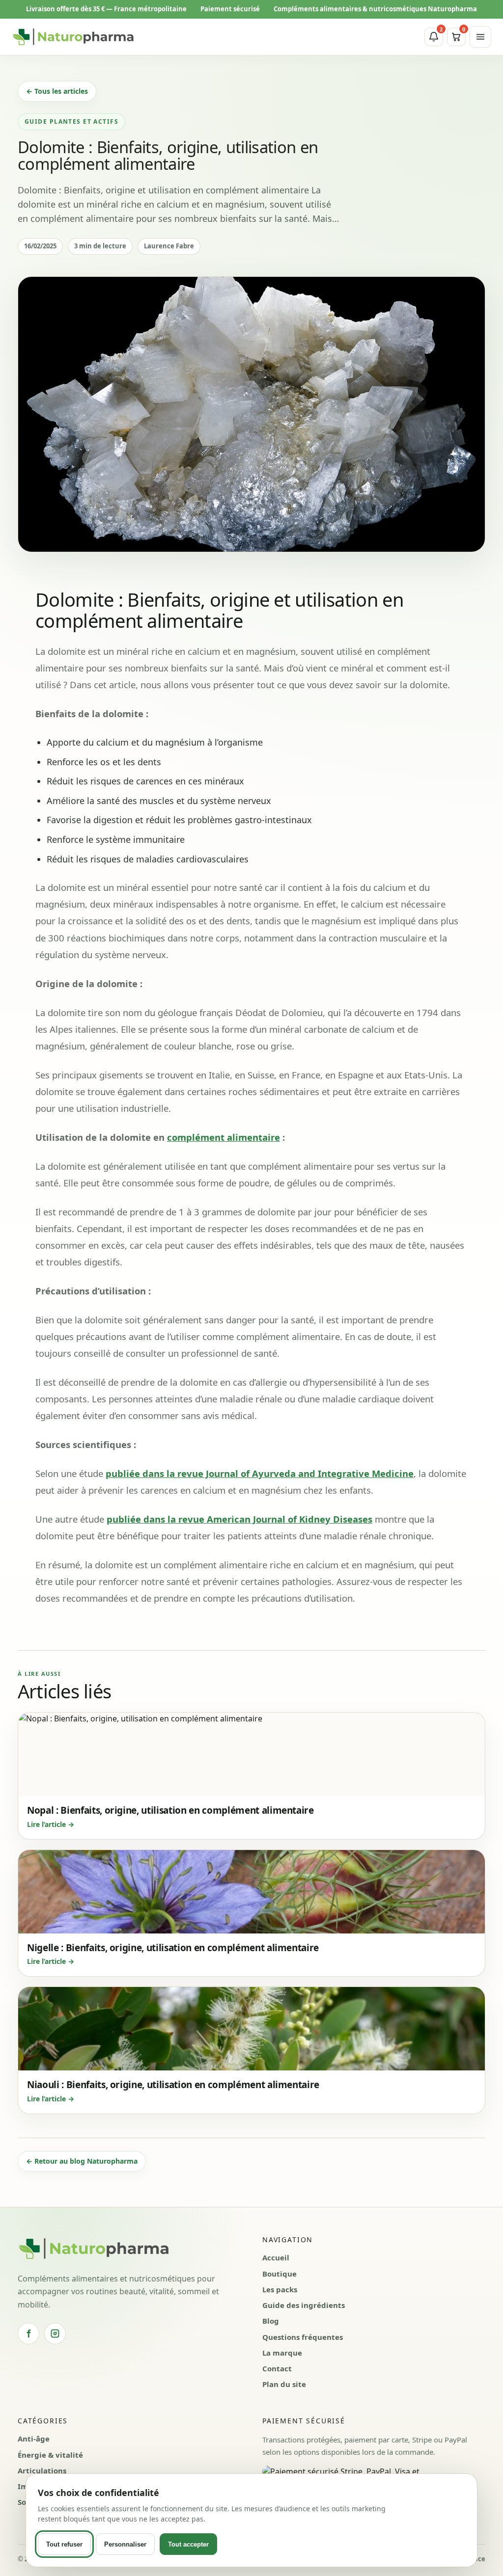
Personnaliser (125, 2544)
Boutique (279, 2274)
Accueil (276, 2257)
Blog (271, 2321)
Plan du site (284, 2384)
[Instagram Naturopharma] (55, 2334)
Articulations (42, 2470)
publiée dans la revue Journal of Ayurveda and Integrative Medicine (260, 1473)
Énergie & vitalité (50, 2455)
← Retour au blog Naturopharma (82, 2161)
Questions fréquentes (303, 2337)
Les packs (280, 2289)
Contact (277, 2368)
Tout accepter (188, 2544)
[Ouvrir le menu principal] (480, 37)
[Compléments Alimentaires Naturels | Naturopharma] (73, 37)
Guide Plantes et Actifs (71, 121)
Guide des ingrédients (304, 2305)
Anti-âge (34, 2439)
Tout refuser (64, 2544)
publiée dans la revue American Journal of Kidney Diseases (239, 1519)
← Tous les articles (57, 91)
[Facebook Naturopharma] (28, 2334)
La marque (282, 2353)
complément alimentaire (224, 1137)
